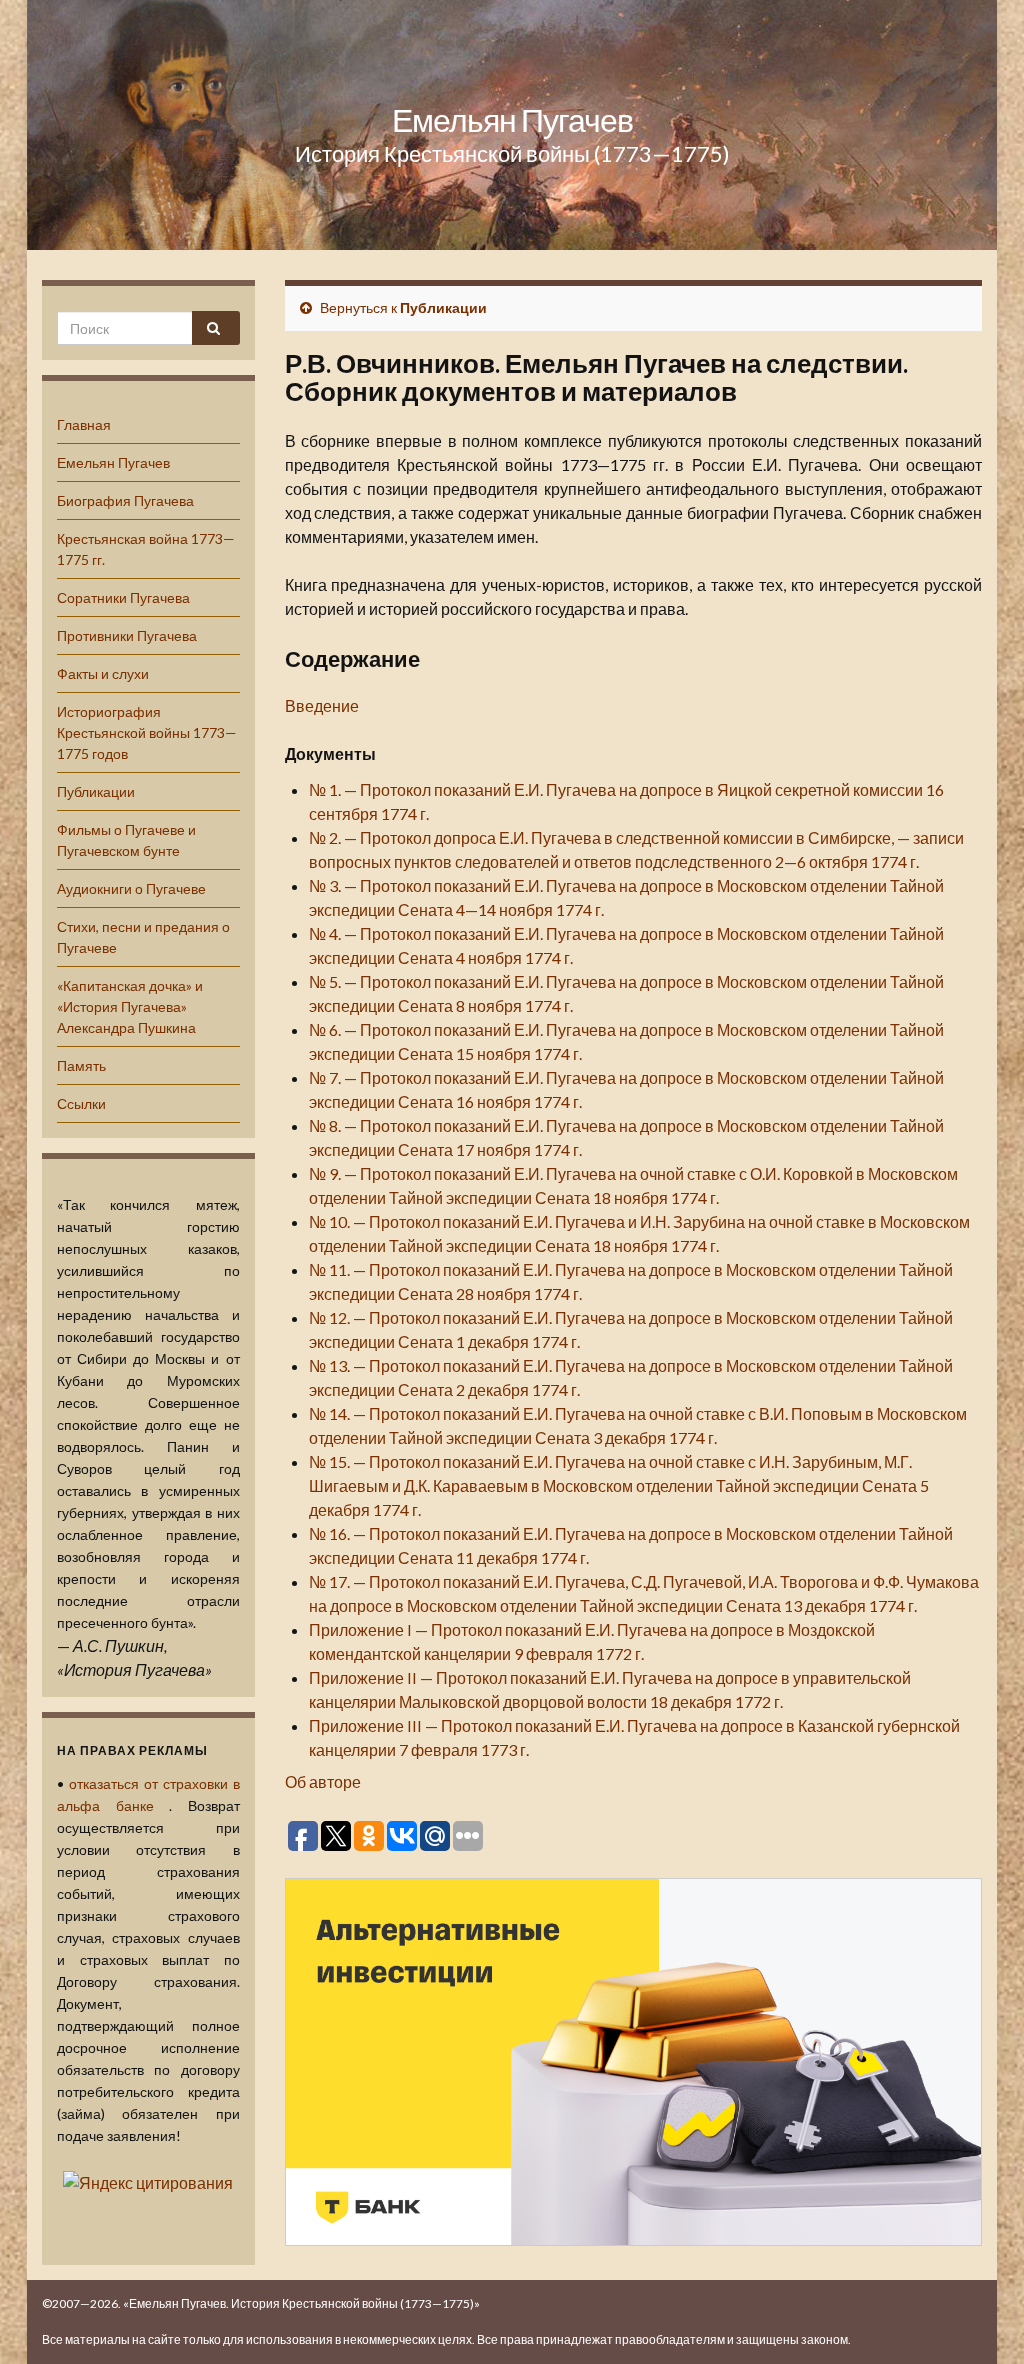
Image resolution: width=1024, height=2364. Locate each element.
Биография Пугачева (125, 500)
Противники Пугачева (127, 635)
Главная (84, 424)
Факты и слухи (103, 673)
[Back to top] (979, 2319)
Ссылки (81, 1103)
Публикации (96, 791)
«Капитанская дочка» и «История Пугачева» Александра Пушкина (130, 1006)
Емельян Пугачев (512, 119)
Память (81, 1065)
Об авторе (323, 1781)
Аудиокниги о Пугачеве (131, 888)
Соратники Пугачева (123, 597)
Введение (322, 705)
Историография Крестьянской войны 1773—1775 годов (147, 732)
